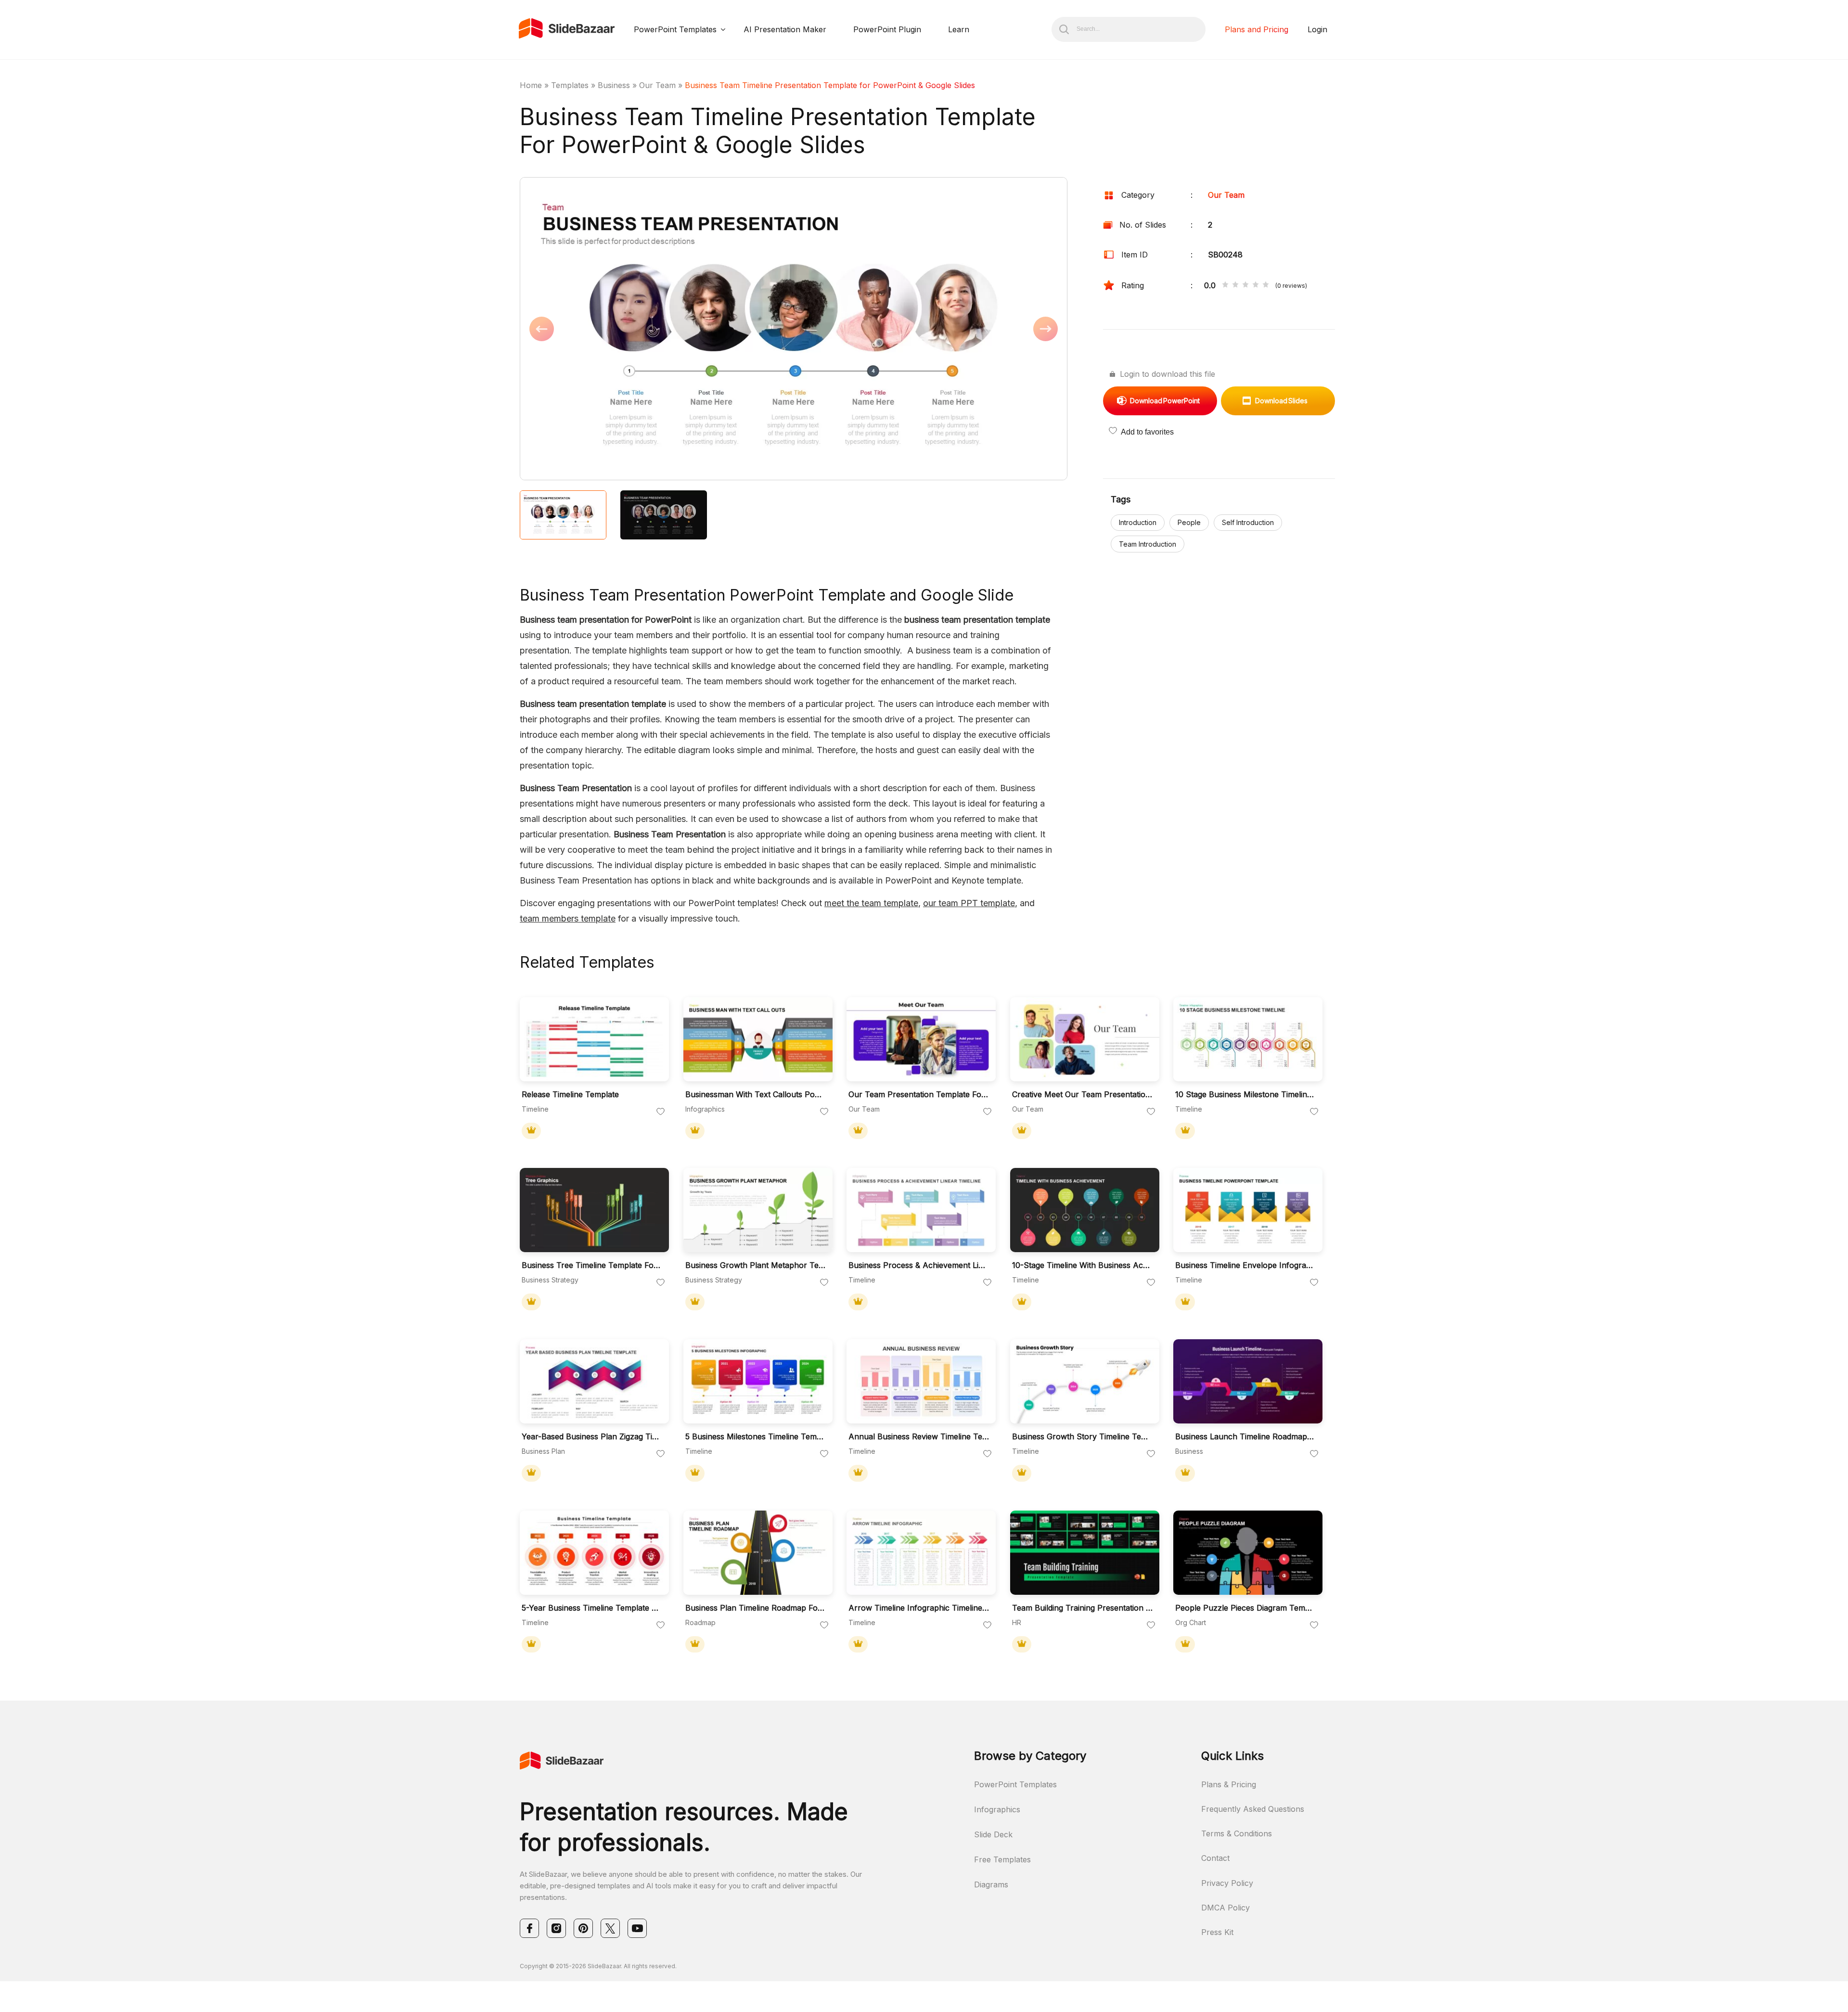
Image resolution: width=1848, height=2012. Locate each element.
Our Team (657, 85)
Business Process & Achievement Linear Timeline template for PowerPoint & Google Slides (919, 1265)
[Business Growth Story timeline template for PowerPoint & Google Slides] (1085, 1381)
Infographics (997, 1809)
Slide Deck (993, 1834)
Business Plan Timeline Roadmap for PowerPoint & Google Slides (756, 1608)
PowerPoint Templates (675, 29)
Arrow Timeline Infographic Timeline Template (919, 1608)
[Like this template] (661, 1112)
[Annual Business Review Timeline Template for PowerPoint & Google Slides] (921, 1381)
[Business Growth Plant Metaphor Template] (758, 1210)
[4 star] (1256, 285)
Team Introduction (1148, 544)
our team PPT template (969, 903)
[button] (657, 330)
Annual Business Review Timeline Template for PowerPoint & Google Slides (919, 1437)
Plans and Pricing (1257, 29)
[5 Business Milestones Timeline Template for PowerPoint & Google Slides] (758, 1381)
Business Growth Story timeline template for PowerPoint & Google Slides (1082, 1437)
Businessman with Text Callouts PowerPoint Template (756, 1095)
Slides (1281, 401)
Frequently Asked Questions (1253, 1809)
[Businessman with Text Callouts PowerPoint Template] (758, 1039)
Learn (959, 29)
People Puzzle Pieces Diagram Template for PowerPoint (1245, 1608)
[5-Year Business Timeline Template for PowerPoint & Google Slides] (594, 1553)
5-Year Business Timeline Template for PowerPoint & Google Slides (592, 1608)
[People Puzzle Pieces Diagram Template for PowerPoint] (1248, 1553)
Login (1317, 29)
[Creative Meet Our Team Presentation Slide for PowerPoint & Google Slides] (1085, 1039)
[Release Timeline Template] (594, 1039)
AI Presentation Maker (785, 29)
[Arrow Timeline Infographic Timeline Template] (921, 1553)
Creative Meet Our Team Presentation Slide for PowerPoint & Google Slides (1082, 1095)
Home (531, 85)
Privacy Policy (1227, 1883)
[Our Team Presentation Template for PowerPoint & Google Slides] (921, 1039)
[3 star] (1245, 285)
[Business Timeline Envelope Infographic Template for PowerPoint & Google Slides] (1248, 1210)
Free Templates (1002, 1859)
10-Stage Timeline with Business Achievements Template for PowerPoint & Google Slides (1082, 1265)
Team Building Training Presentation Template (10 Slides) (1082, 1608)
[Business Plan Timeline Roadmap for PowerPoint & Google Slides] (758, 1553)
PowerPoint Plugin (887, 29)
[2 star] (1235, 285)
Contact (1215, 1858)
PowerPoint (1165, 401)
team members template (568, 918)
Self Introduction (1248, 522)
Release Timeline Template (570, 1095)
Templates (570, 85)
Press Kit (1217, 1932)
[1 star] (1225, 285)
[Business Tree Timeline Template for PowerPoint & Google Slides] (594, 1210)
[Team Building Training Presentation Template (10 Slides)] (1085, 1553)
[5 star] (1266, 285)
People (1189, 522)
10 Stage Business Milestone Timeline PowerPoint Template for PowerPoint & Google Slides (1245, 1095)
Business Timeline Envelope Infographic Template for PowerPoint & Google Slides (1245, 1265)
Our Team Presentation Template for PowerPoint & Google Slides (919, 1095)
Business (614, 85)
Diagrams (991, 1884)
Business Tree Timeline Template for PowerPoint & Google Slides (592, 1265)
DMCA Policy (1226, 1908)
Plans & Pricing (1229, 1784)
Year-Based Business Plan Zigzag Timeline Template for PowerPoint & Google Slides (592, 1437)
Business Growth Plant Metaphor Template (756, 1265)
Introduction (1138, 522)
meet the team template (871, 903)
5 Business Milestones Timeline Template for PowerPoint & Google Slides (756, 1437)
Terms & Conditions (1237, 1833)
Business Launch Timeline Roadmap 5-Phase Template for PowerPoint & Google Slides (1245, 1437)
